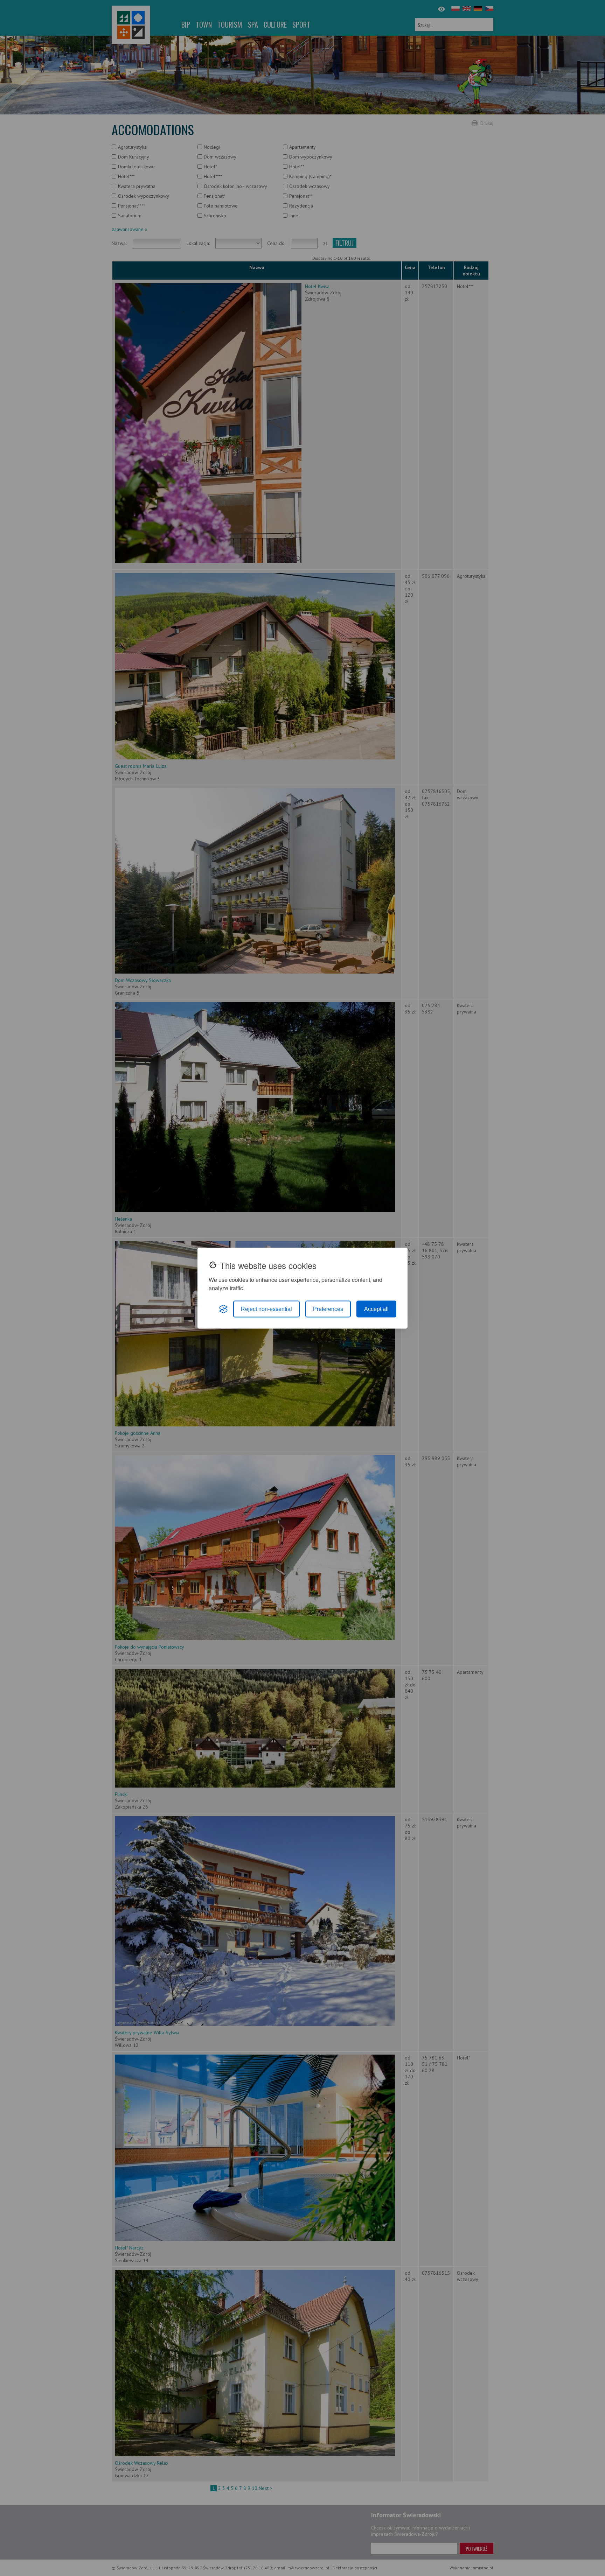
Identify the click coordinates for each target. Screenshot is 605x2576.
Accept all (376, 1309)
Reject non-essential (266, 1309)
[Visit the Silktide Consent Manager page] (223, 1309)
